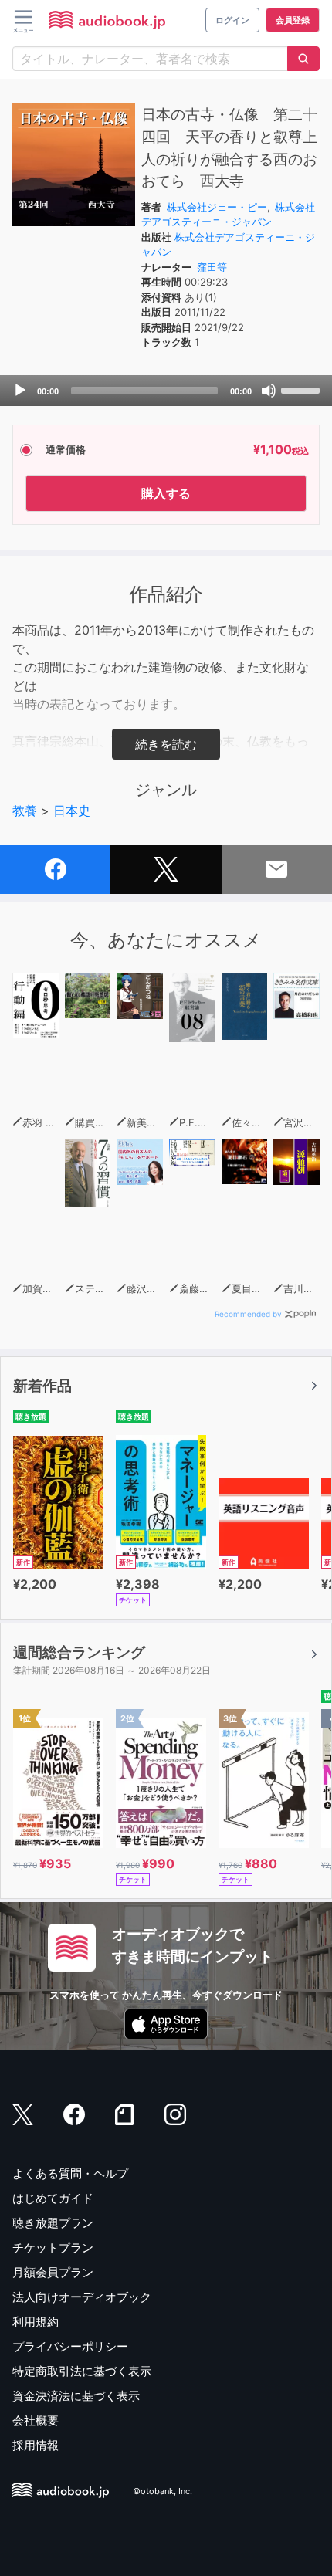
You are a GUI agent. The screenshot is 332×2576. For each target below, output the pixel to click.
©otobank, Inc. (163, 2492)
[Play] (20, 391)
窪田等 (212, 267)
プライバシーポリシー (70, 2346)
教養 (25, 811)
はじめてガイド (53, 2198)
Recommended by (248, 1314)
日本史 (72, 811)
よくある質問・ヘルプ (70, 2173)
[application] (166, 391)
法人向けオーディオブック (82, 2297)
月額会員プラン (53, 2272)
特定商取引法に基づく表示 (82, 2371)
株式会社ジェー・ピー (217, 207)
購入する (166, 493)
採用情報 (36, 2445)
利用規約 (36, 2322)
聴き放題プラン (53, 2223)
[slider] (303, 389)
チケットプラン (53, 2248)
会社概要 (36, 2420)
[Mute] (269, 391)
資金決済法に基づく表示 (76, 2396)
